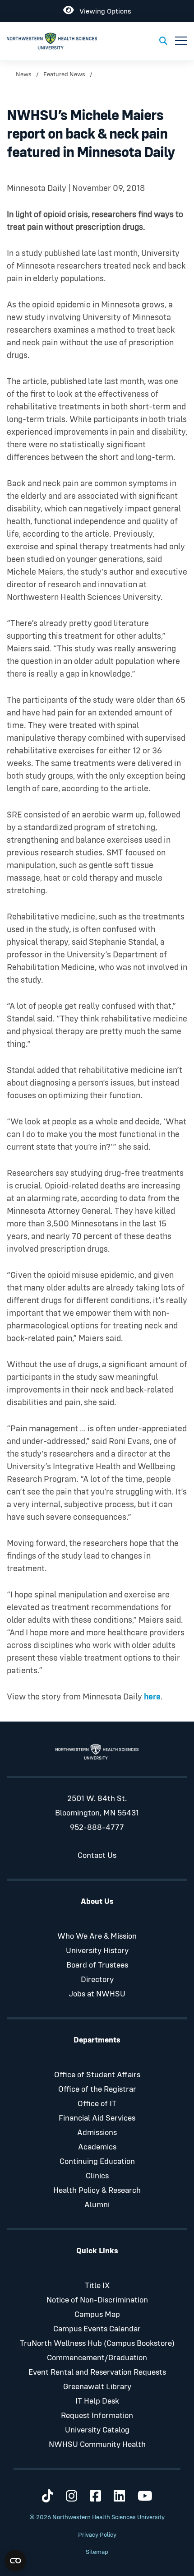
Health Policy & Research (97, 2191)
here (152, 1697)
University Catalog (97, 2430)
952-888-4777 (97, 1828)
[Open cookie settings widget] (15, 2561)
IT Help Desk (97, 2401)
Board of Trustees (97, 1965)
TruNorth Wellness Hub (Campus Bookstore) (97, 2344)
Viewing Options (102, 10)
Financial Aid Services (97, 2118)
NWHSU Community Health (97, 2445)
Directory (97, 1980)
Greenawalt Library (97, 2387)
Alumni (97, 2205)
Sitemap (97, 2552)
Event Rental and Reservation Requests (97, 2372)
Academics (97, 2147)
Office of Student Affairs (97, 2075)
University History (97, 1951)
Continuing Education (97, 2162)
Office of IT (97, 2104)
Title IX (97, 2286)
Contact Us (97, 1856)
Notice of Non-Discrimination (97, 2300)
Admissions (97, 2133)
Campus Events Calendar (97, 2329)
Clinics (97, 2176)
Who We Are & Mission (97, 1936)
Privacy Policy (97, 2535)
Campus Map (97, 2315)
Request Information (97, 2416)
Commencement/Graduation (97, 2358)
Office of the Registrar (97, 2089)
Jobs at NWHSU (97, 1994)
